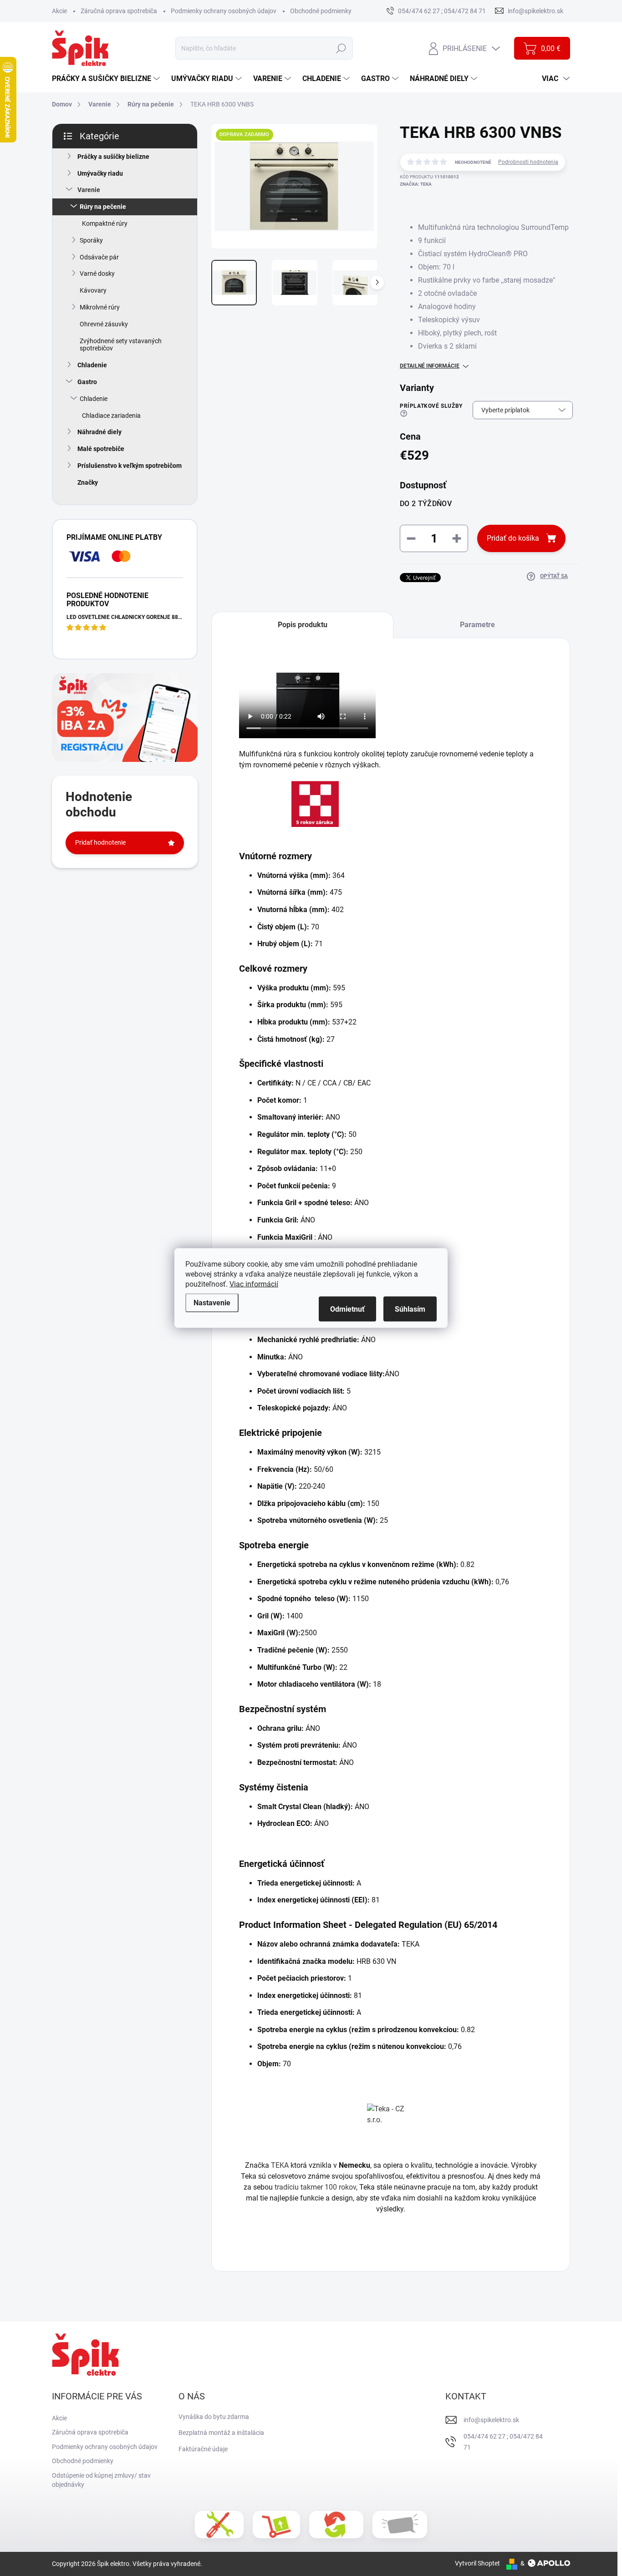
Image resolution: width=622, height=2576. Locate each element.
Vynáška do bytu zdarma (214, 2417)
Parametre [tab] (477, 625)
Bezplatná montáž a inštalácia (221, 2433)
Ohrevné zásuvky (104, 324)
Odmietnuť (347, 1309)
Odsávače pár (99, 257)
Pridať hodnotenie (100, 842)
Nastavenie (212, 1303)
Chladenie (92, 365)
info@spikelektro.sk (491, 2420)
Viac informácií (254, 1284)
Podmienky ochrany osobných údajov (224, 11)
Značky (88, 482)
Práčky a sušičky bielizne (113, 157)
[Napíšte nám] (400, 2525)
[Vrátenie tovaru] (336, 2525)
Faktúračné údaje (203, 2449)
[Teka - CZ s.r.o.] (391, 2127)
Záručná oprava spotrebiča (119, 11)
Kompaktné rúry (105, 223)
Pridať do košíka (513, 538)
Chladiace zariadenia (111, 416)
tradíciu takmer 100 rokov (315, 2187)
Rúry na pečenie (103, 207)
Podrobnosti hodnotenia (528, 162)
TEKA (280, 2165)
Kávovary (93, 290)
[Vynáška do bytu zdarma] (276, 2525)
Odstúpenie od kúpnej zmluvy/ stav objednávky (101, 2480)
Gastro (87, 382)
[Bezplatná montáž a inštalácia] (219, 2525)
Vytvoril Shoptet (477, 2563)
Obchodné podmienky (321, 11)
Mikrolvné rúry (100, 307)
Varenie (89, 190)
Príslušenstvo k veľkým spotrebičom (130, 466)
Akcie (59, 11)
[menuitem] (107, 79)
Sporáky (91, 240)
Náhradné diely (99, 432)
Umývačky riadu (100, 173)
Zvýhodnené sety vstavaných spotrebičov (121, 345)
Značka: (416, 184)
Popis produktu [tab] (303, 625)
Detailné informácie (430, 366)
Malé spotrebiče (101, 449)
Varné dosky (97, 274)
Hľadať (341, 48)
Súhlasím (410, 1309)
